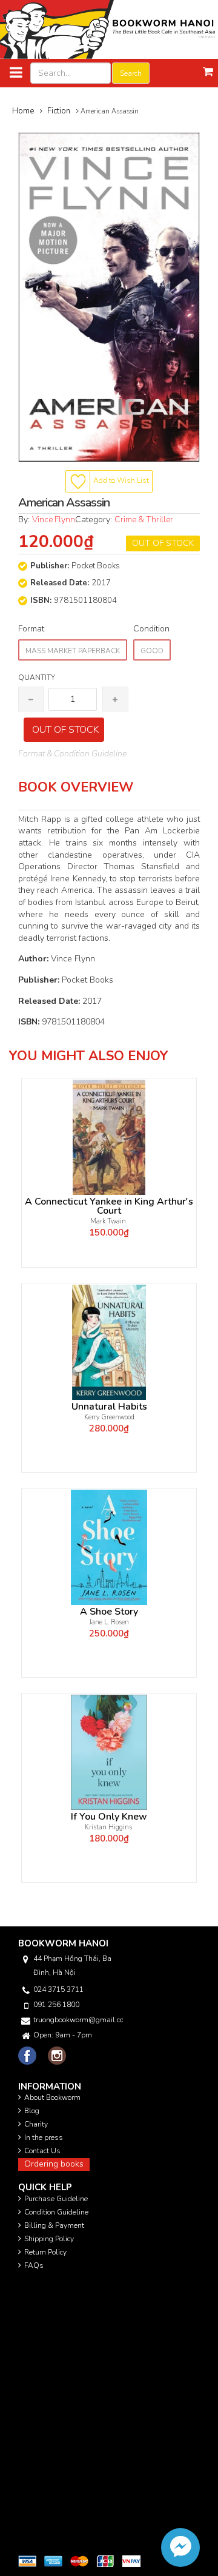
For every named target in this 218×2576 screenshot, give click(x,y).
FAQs (34, 2265)
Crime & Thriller (144, 520)
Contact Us (42, 2151)
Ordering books (54, 2164)
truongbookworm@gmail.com (78, 2020)
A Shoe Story (109, 1612)
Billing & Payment (54, 2225)
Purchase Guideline (56, 2199)
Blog (32, 2111)
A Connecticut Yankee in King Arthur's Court (109, 1206)
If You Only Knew (109, 1817)
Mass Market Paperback (73, 651)
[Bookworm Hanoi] (109, 29)
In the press (44, 2137)
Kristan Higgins (109, 1827)
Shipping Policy (49, 2239)
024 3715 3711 (58, 1989)
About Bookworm (52, 2097)
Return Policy (45, 2252)
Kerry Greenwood (109, 1417)
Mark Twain (109, 1221)
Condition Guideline (56, 2212)
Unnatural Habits (109, 1407)
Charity (36, 2124)
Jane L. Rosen (109, 1622)
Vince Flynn (54, 520)
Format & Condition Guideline (72, 754)
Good (152, 651)
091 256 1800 (56, 2005)
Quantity (37, 678)
